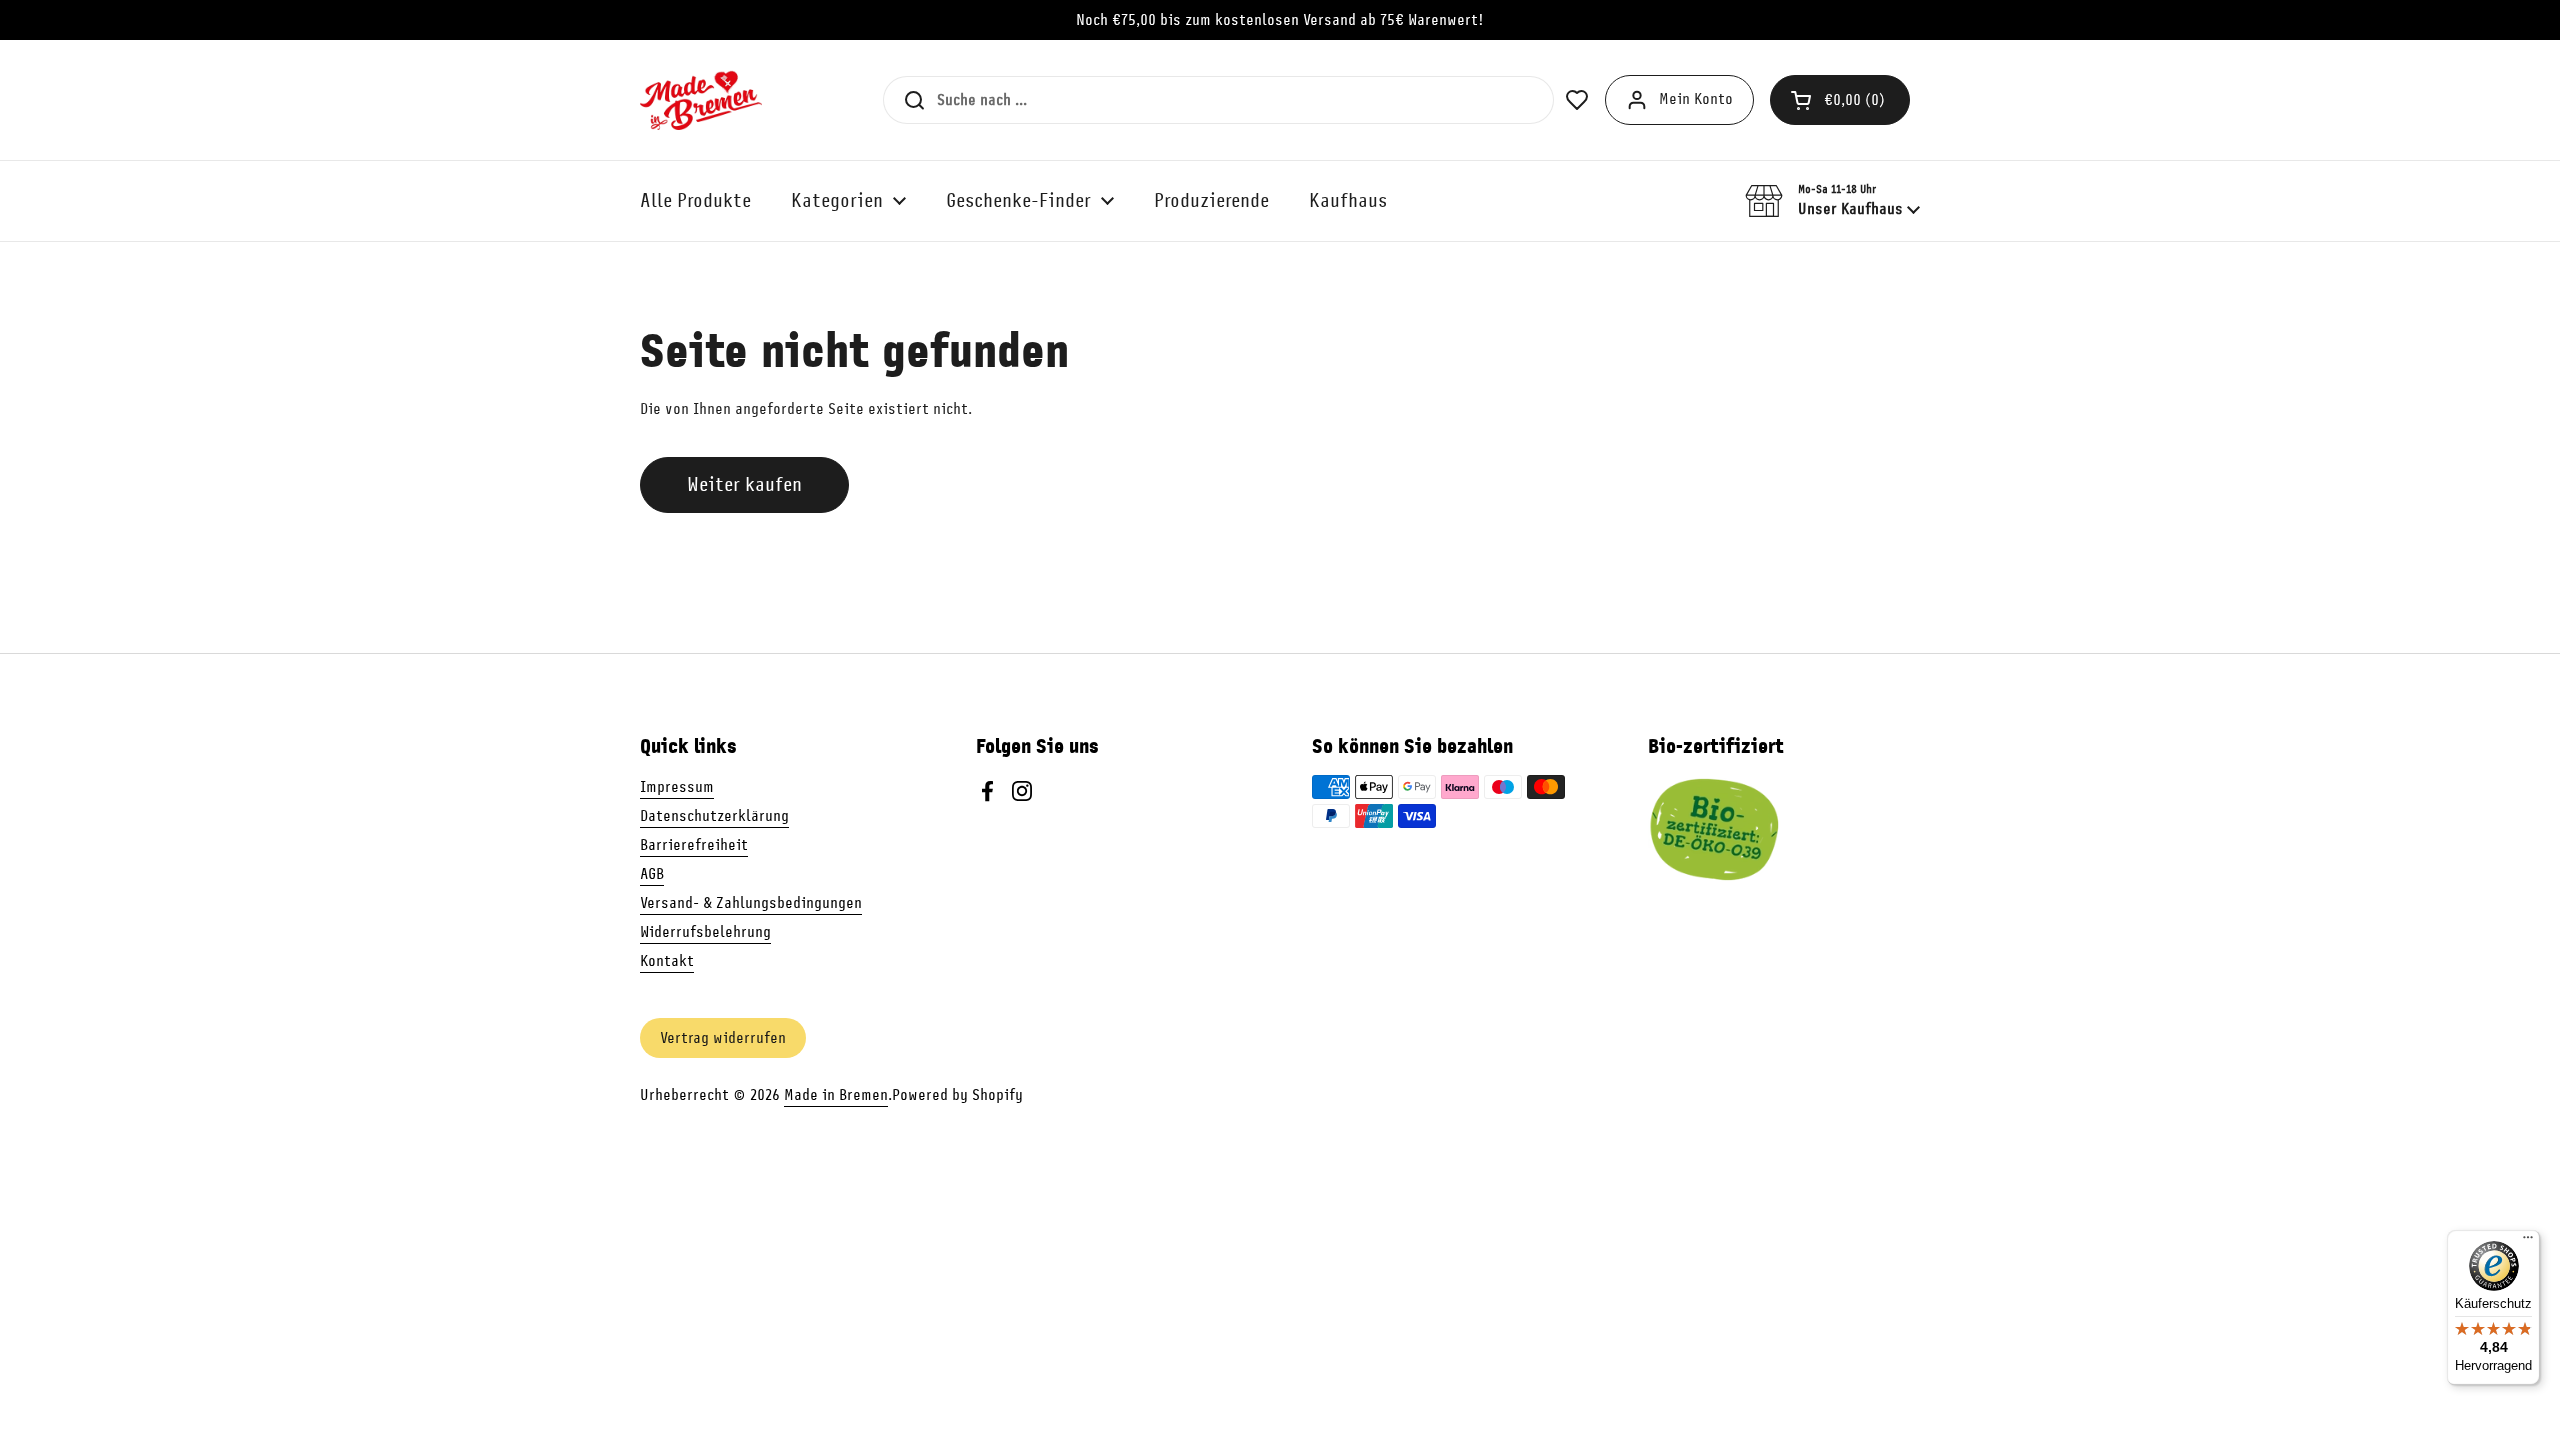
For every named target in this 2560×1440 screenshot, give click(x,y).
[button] (1840, 100)
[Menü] (2528, 1242)
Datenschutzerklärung (714, 816)
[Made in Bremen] (701, 100)
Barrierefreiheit (694, 845)
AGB (652, 874)
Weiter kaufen (744, 484)
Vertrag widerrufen (723, 1038)
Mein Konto (1696, 99)
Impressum (677, 787)
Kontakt (667, 961)
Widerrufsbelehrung (705, 932)
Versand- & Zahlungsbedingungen (751, 903)
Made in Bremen (836, 1095)
